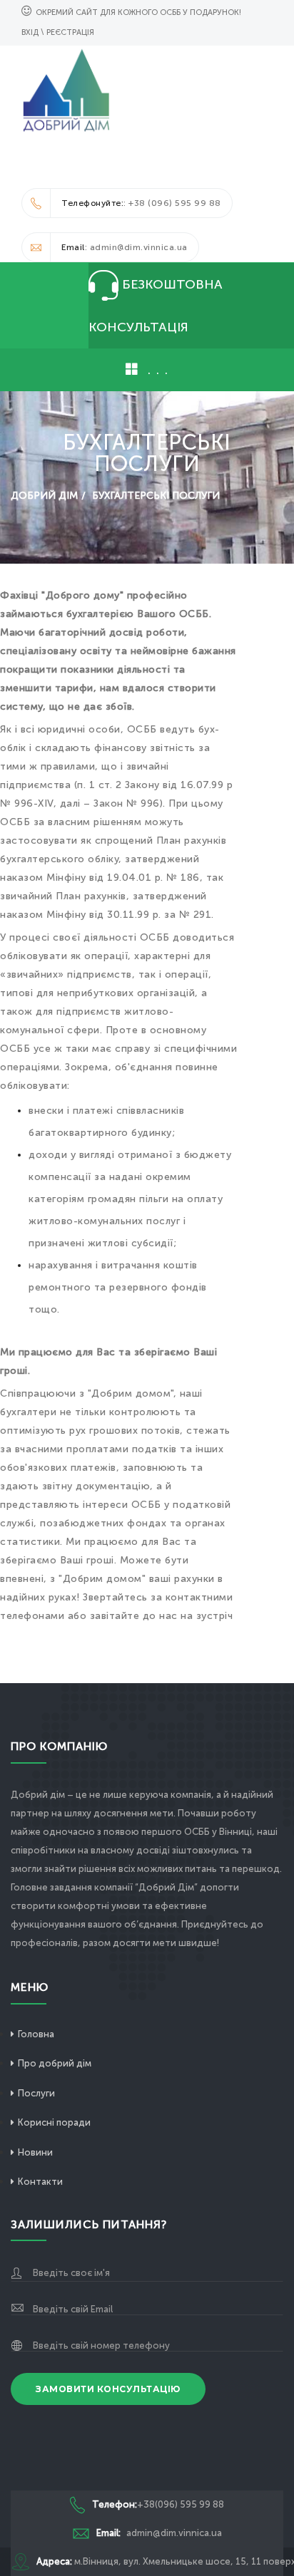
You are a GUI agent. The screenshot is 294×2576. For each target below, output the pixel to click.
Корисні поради (54, 2122)
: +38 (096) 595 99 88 (141, 203)
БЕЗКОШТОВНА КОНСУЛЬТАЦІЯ (156, 306)
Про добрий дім (55, 2063)
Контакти (40, 2182)
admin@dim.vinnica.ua (159, 2533)
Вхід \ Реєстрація (58, 32)
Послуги (36, 2093)
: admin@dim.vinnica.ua (125, 247)
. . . (156, 369)
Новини (35, 2152)
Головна (36, 2034)
